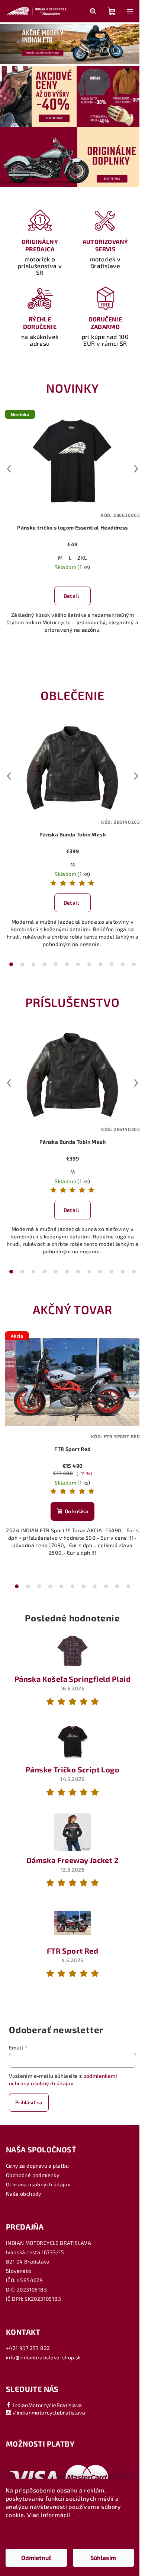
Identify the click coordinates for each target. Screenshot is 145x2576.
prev (9, 469)
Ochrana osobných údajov (38, 2184)
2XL (82, 558)
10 (123, 964)
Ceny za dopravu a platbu (38, 2166)
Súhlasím (103, 2558)
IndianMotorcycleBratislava (47, 2405)
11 (134, 964)
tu (75, 2515)
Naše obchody (24, 2194)
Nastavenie (70, 2534)
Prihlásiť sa (29, 2102)
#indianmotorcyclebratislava (48, 2412)
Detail (71, 596)
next (136, 469)
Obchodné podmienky (33, 2175)
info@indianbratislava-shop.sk (43, 2357)
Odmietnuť (36, 2558)
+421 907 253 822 (28, 2348)
